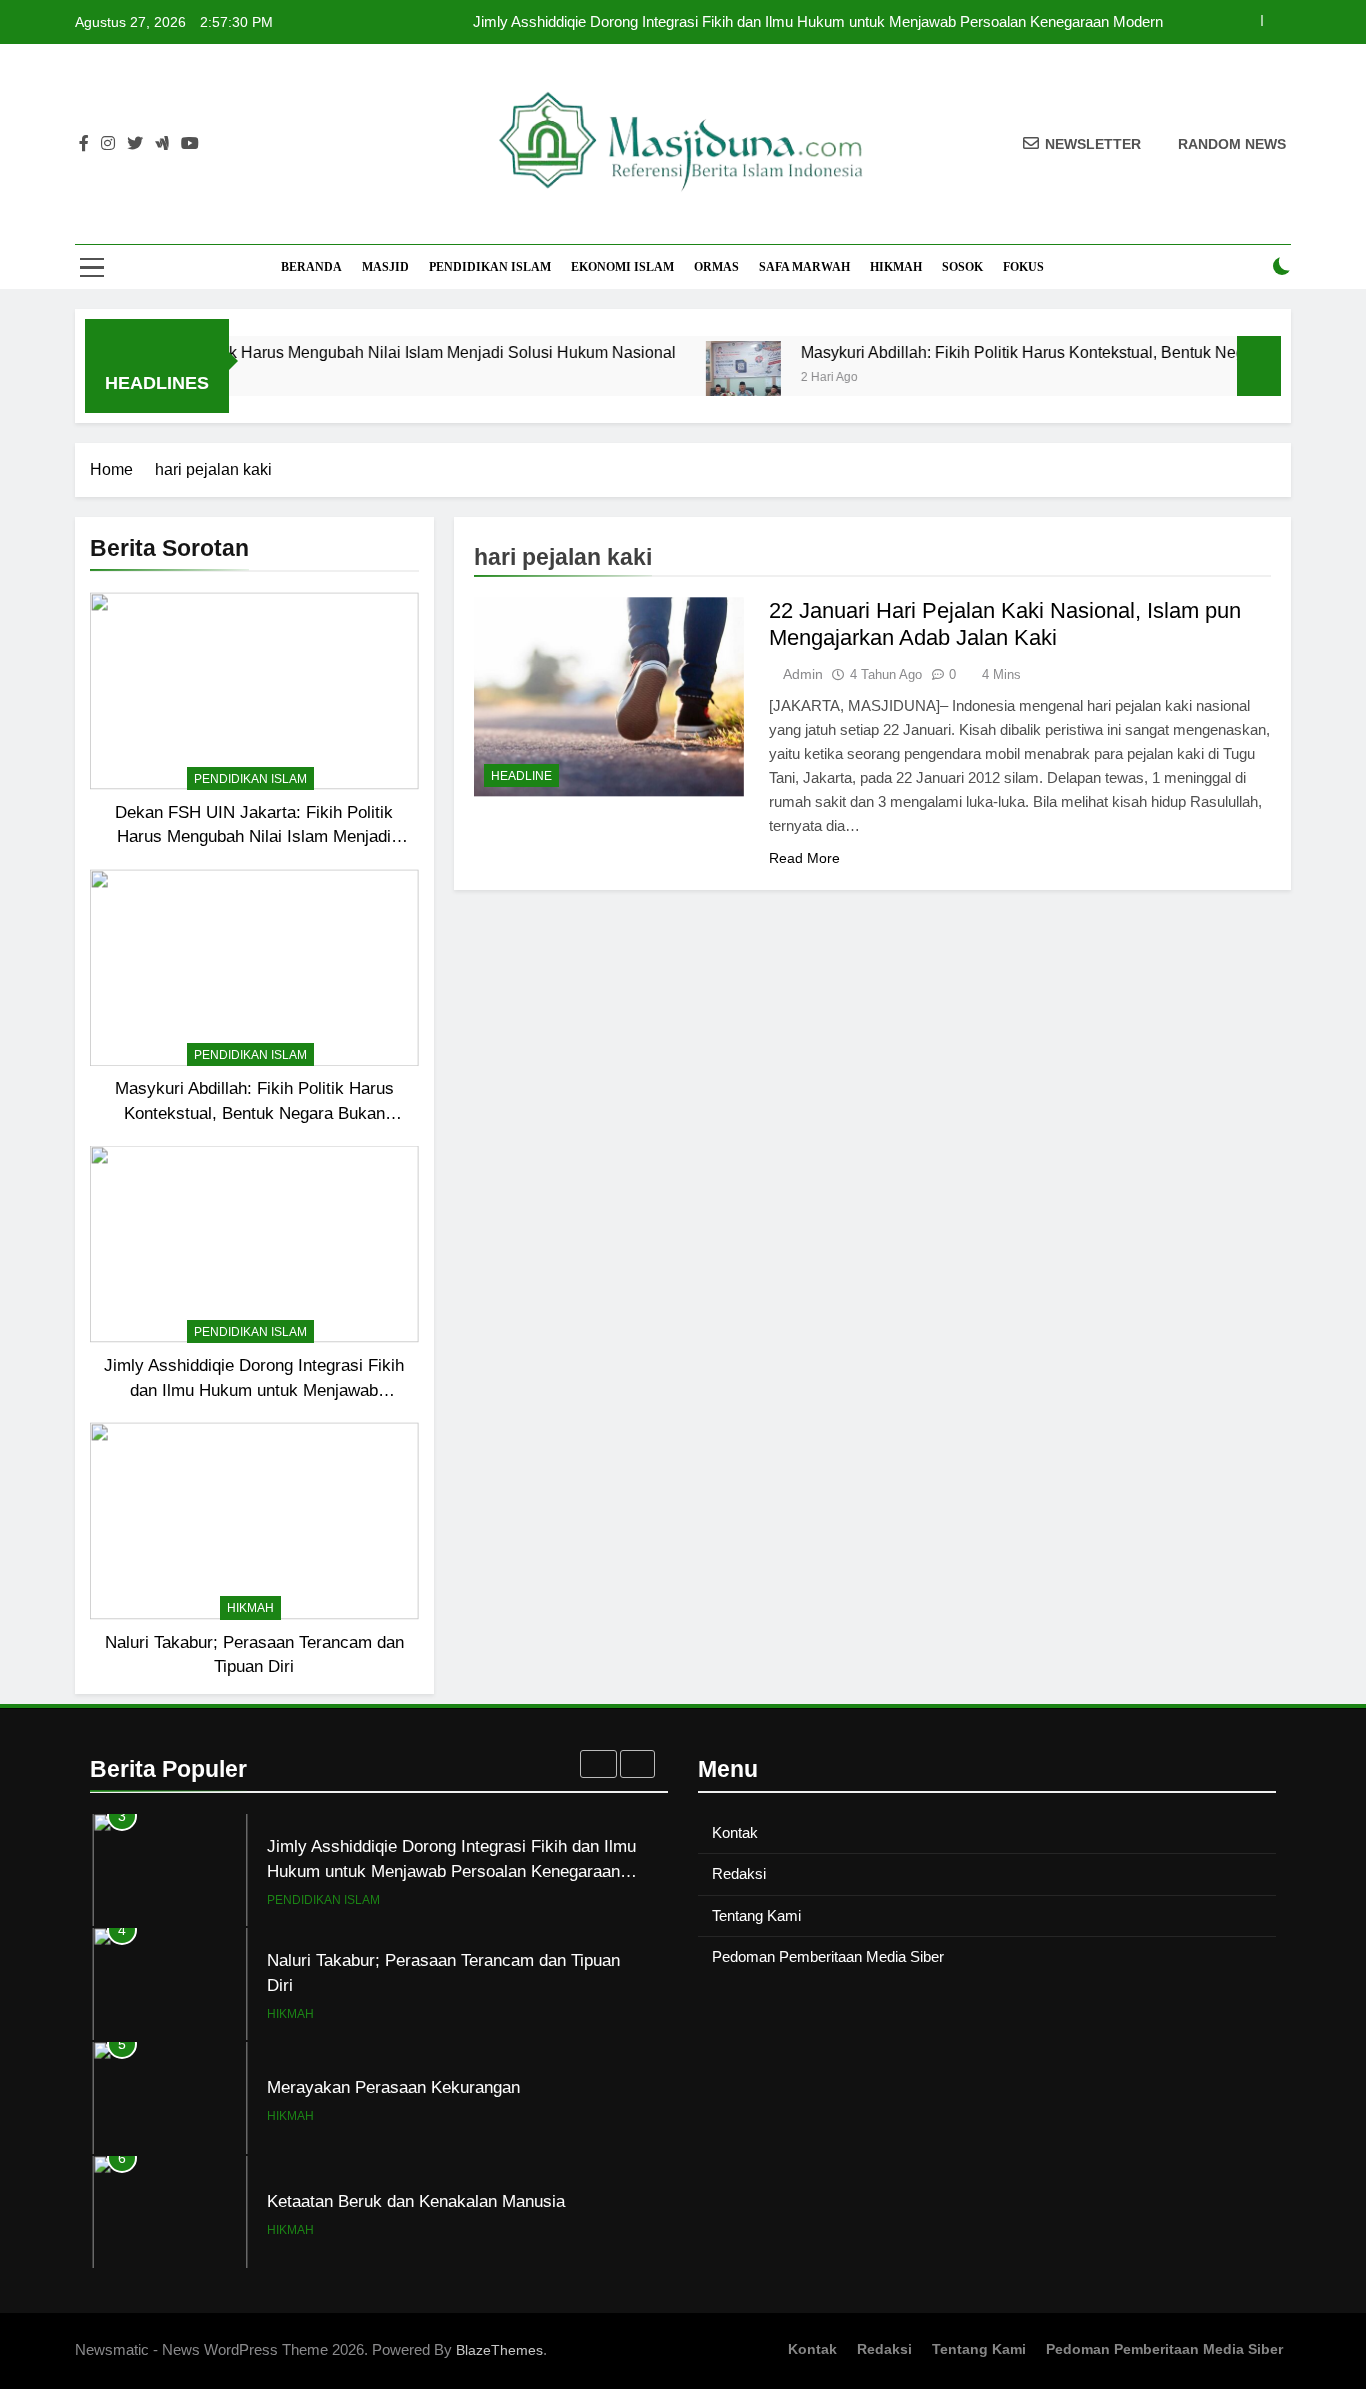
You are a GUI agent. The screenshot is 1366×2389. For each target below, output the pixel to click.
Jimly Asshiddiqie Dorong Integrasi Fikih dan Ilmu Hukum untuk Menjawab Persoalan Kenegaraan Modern (818, 22)
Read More (804, 858)
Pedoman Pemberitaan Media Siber (828, 1956)
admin (803, 674)
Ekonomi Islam (622, 267)
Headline (521, 776)
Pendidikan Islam (490, 267)
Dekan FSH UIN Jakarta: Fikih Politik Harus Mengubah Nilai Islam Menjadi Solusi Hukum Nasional (254, 837)
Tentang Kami (756, 1915)
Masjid (385, 267)
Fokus (1023, 267)
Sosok (962, 267)
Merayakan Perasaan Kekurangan (393, 2087)
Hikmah (896, 267)
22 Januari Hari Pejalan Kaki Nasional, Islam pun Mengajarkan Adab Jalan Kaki (1005, 624)
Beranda (311, 267)
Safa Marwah (804, 267)
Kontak (735, 1832)
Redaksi (739, 1873)
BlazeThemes (499, 2350)
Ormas (716, 267)
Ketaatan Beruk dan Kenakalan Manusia (416, 2201)
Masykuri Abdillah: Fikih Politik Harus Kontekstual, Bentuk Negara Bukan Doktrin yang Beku (254, 1113)
